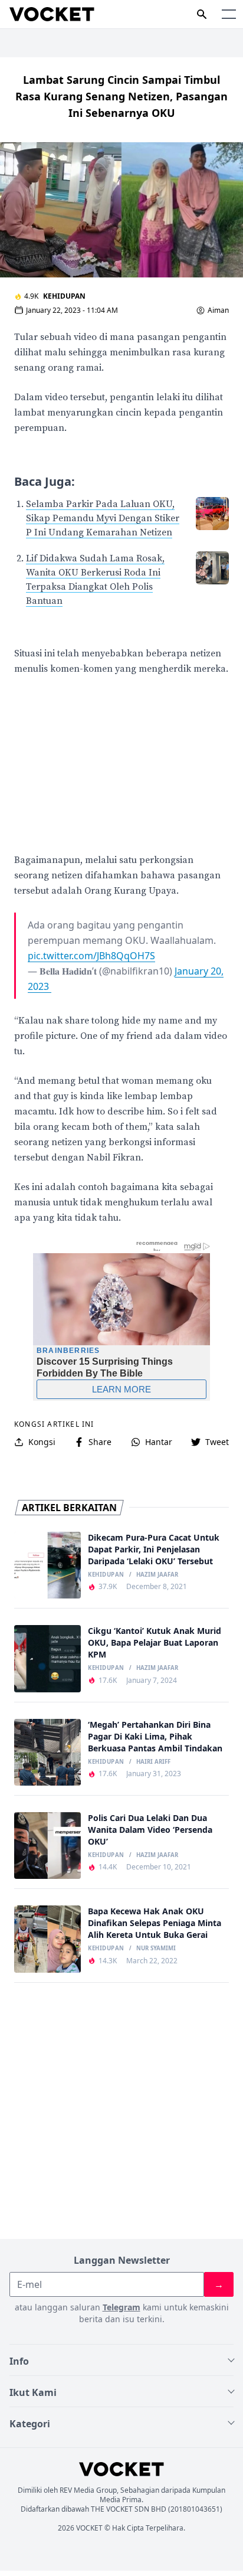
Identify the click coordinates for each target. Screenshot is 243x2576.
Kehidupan (64, 296)
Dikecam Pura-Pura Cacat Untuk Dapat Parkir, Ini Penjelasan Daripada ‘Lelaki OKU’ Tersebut (154, 1549)
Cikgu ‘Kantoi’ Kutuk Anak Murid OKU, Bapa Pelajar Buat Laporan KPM (155, 1642)
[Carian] (202, 14)
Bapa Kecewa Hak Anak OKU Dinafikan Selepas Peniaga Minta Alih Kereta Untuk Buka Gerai (155, 1923)
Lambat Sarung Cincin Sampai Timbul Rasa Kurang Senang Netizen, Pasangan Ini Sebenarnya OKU (121, 96)
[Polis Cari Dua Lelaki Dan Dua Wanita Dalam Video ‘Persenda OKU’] (47, 1846)
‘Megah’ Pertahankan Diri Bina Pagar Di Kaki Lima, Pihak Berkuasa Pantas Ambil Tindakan (155, 1736)
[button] (229, 14)
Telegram (121, 2307)
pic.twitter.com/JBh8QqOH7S (91, 956)
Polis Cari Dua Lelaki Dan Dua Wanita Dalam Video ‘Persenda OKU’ (150, 1830)
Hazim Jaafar (157, 1575)
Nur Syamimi (156, 1949)
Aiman (218, 310)
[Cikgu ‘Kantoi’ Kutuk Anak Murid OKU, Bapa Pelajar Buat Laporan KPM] (47, 1658)
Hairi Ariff (153, 1762)
